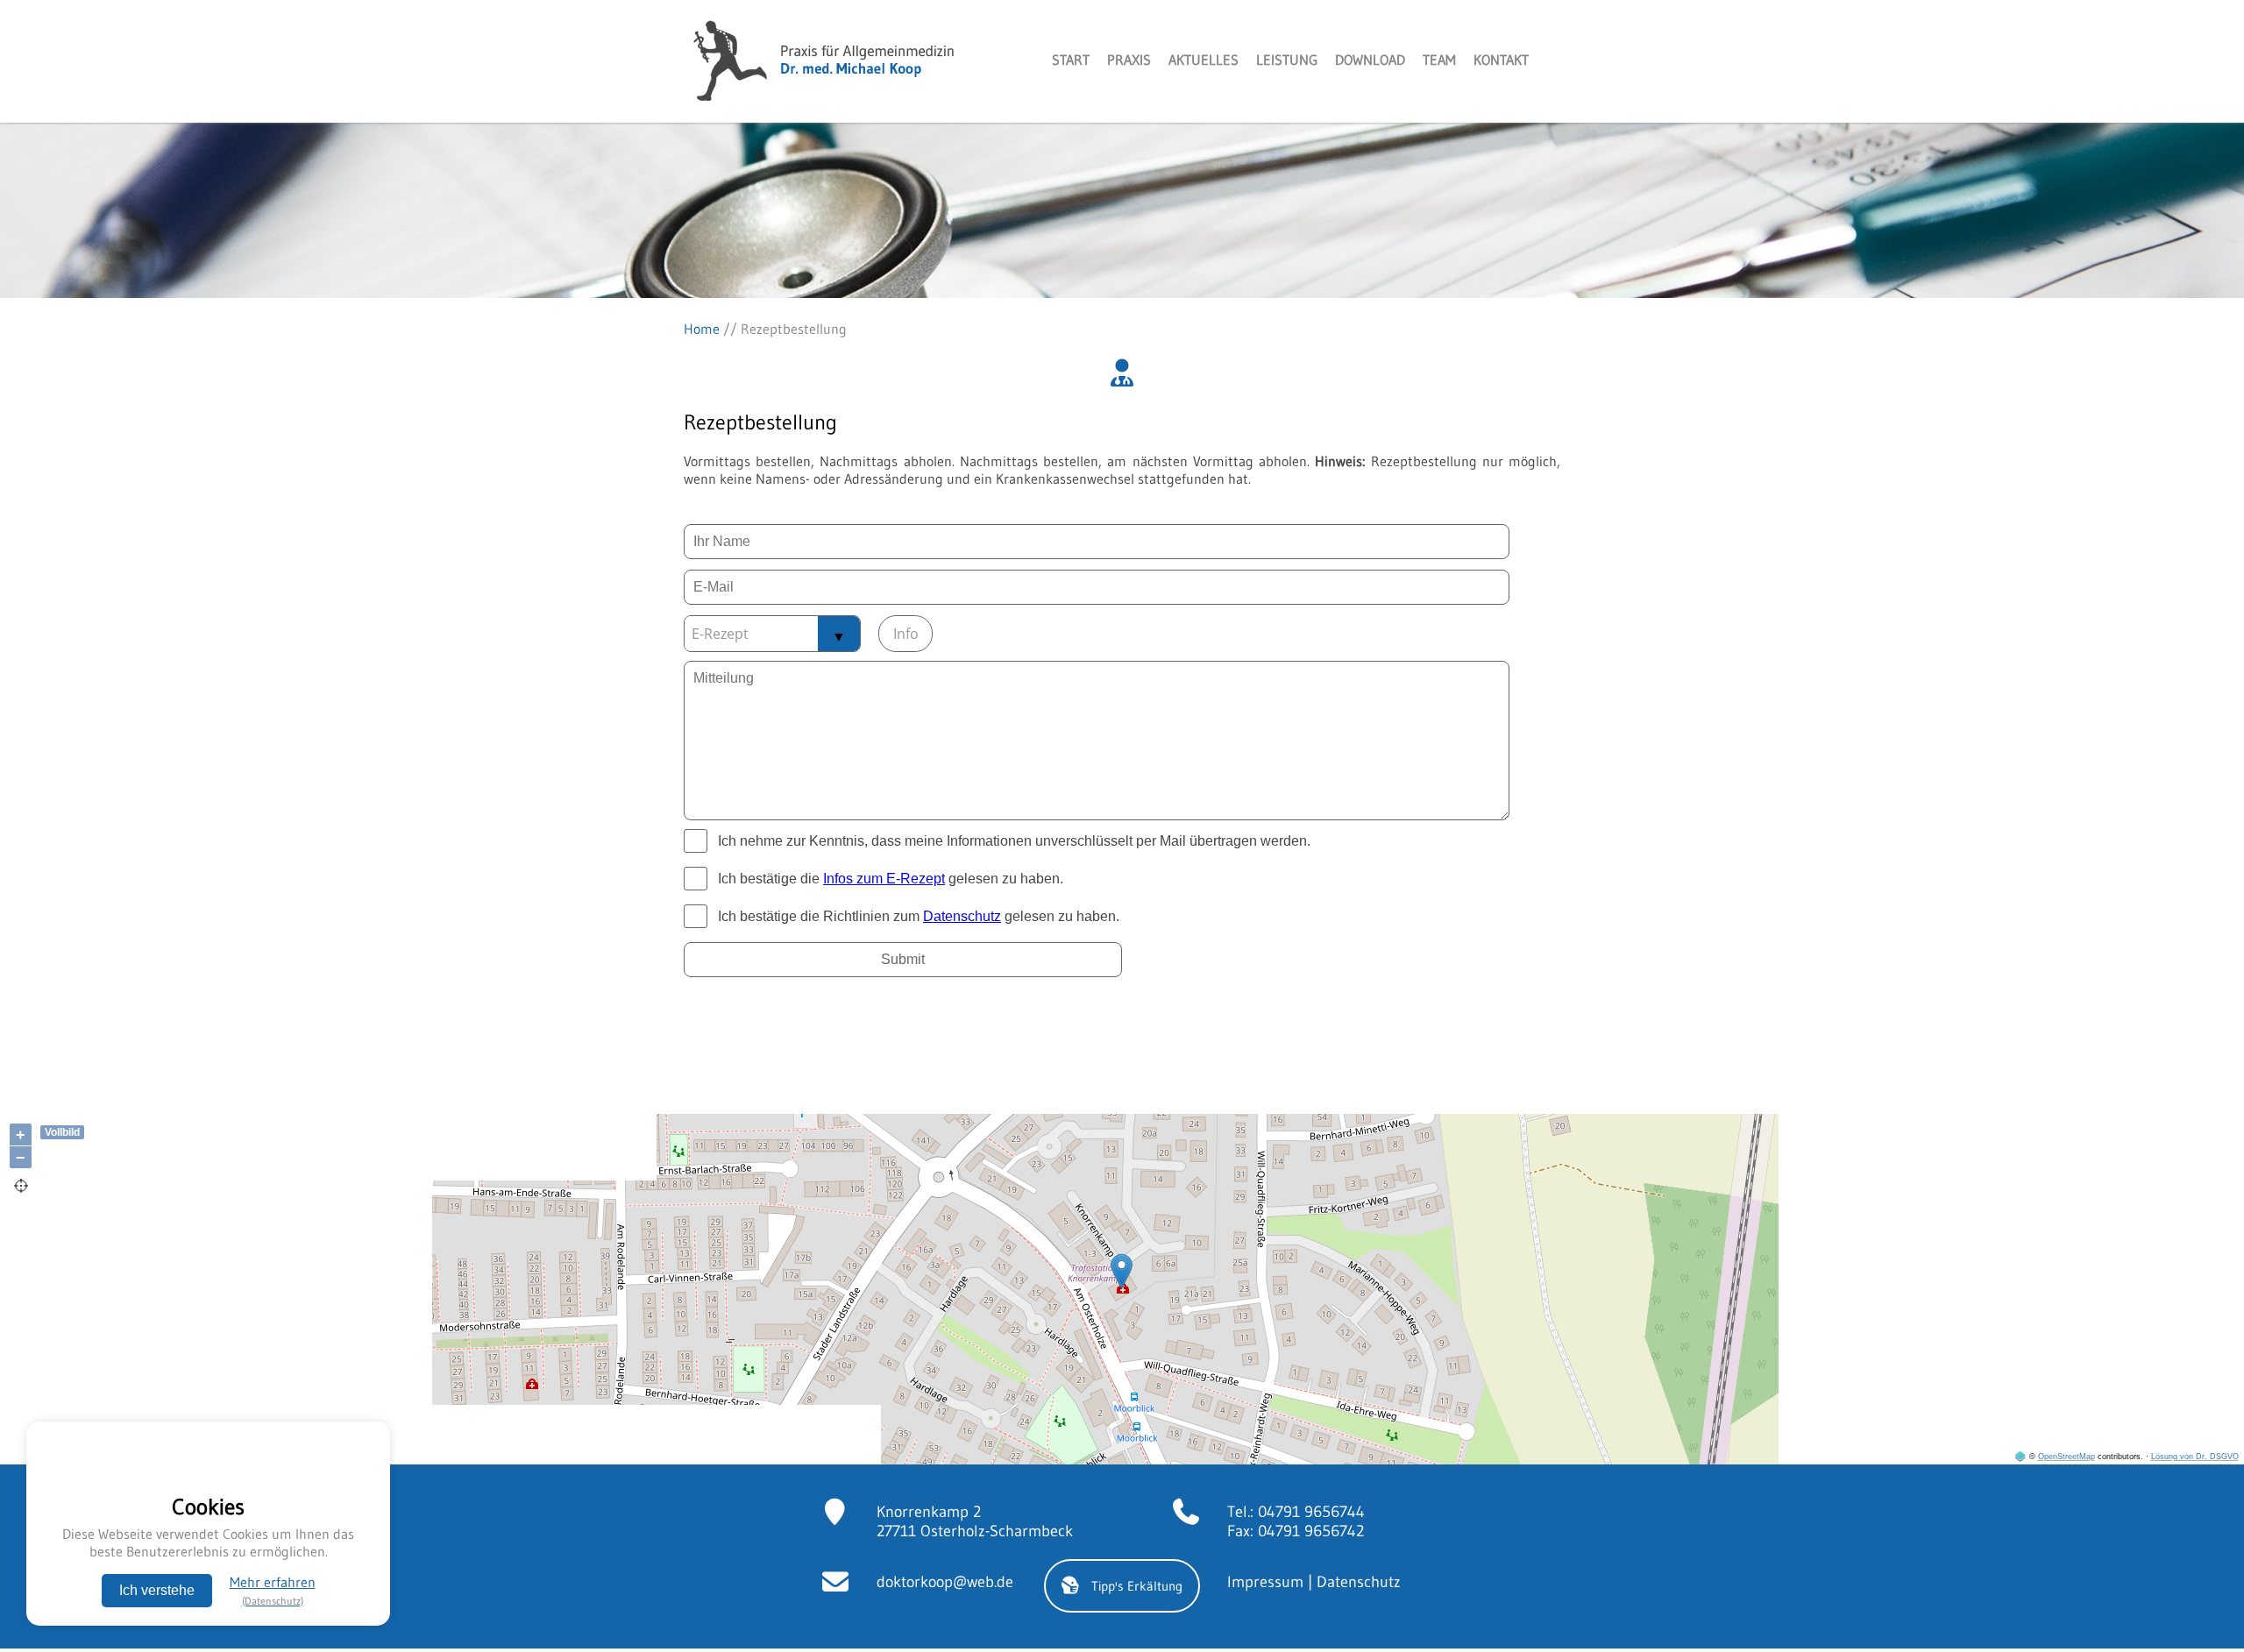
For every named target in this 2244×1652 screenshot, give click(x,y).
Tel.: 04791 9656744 (1296, 1512)
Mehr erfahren (273, 1590)
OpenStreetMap (2066, 1457)
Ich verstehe (157, 1590)
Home (702, 329)
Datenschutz (1359, 1582)
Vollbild (62, 1132)
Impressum (1265, 1582)
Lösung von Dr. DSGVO (2195, 1457)
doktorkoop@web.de (945, 1582)
